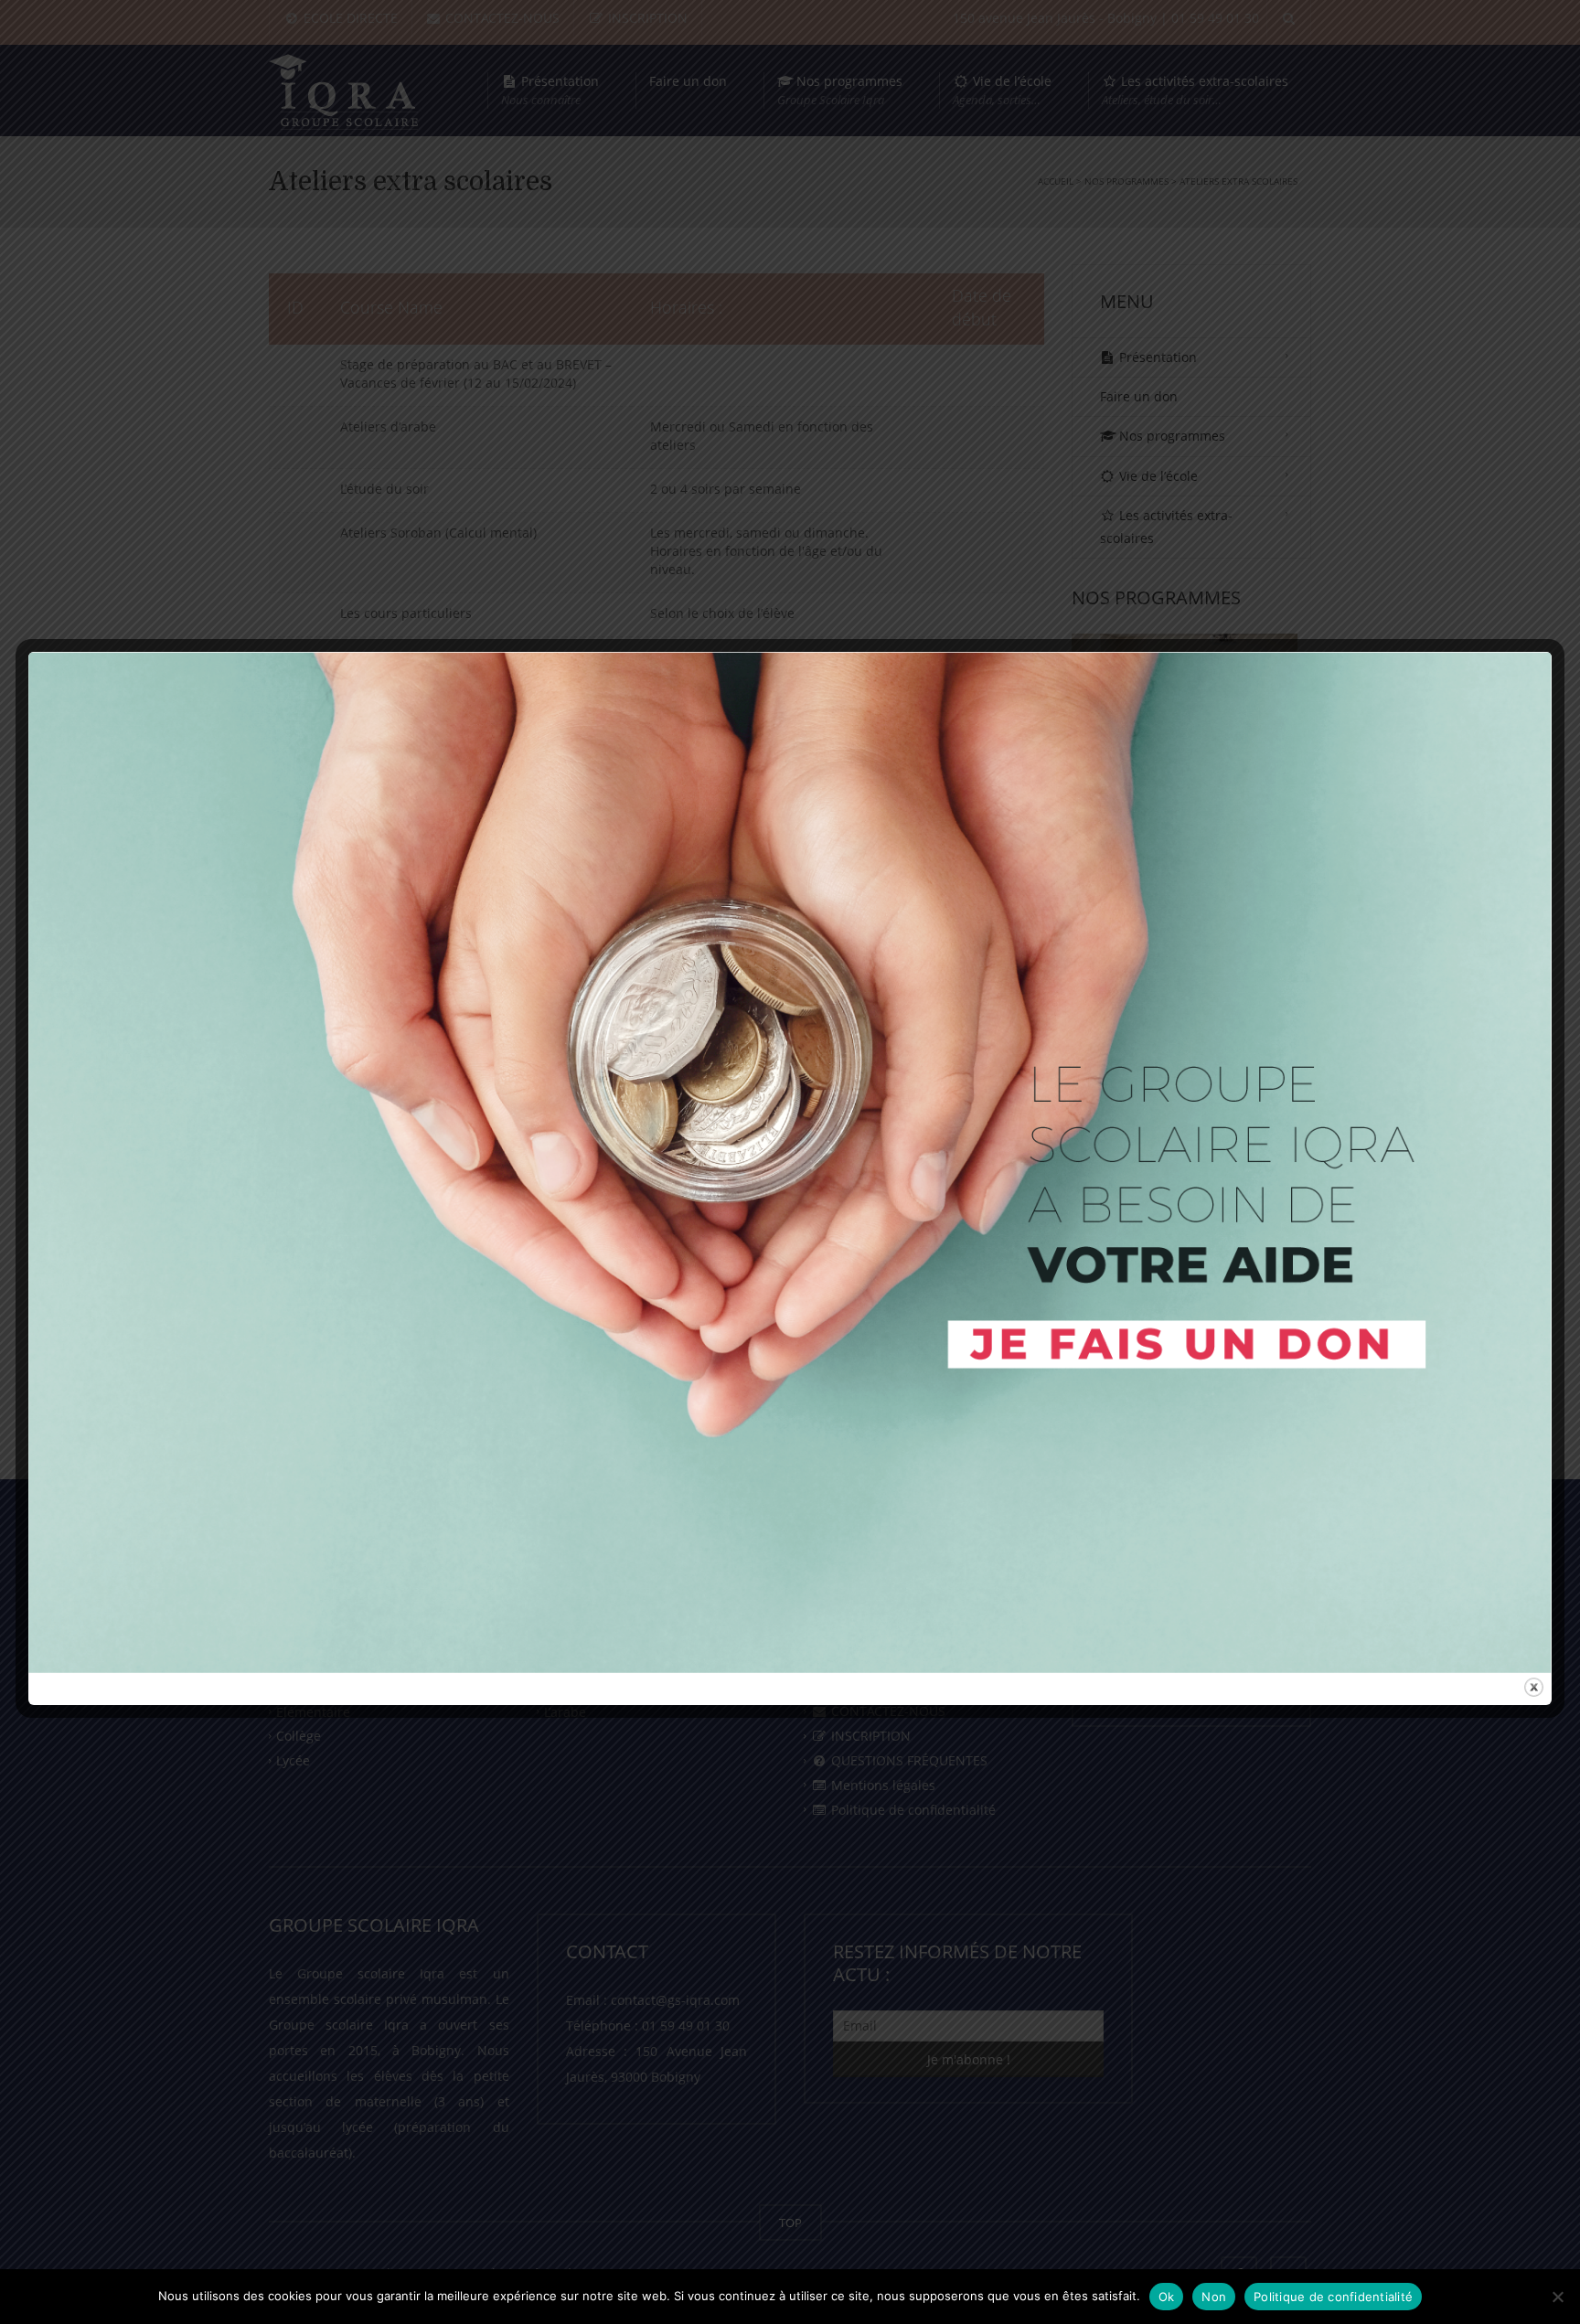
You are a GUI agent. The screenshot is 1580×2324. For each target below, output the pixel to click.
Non (1214, 2297)
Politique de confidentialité (1333, 2297)
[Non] (1557, 2297)
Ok (1167, 2297)
